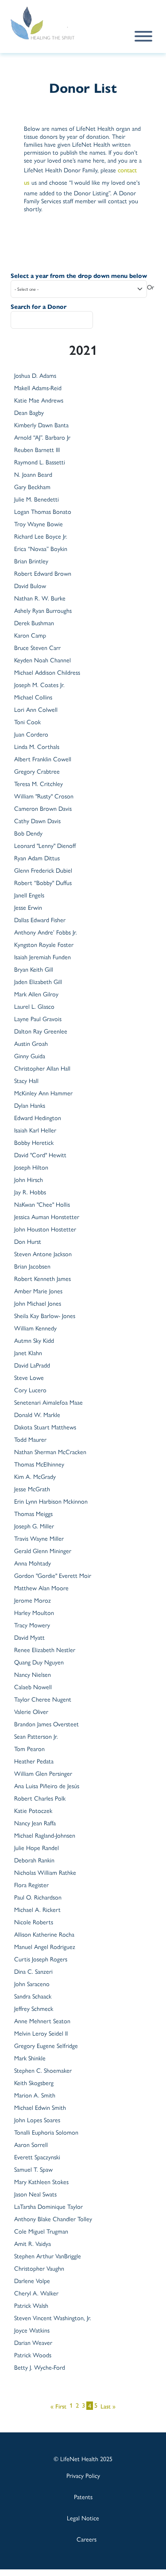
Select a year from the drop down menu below (79, 276)
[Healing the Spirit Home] (52, 23)
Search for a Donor (39, 307)
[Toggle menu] (143, 36)
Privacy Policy (83, 2475)
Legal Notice (83, 2518)
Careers (87, 2539)
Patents (83, 2496)
